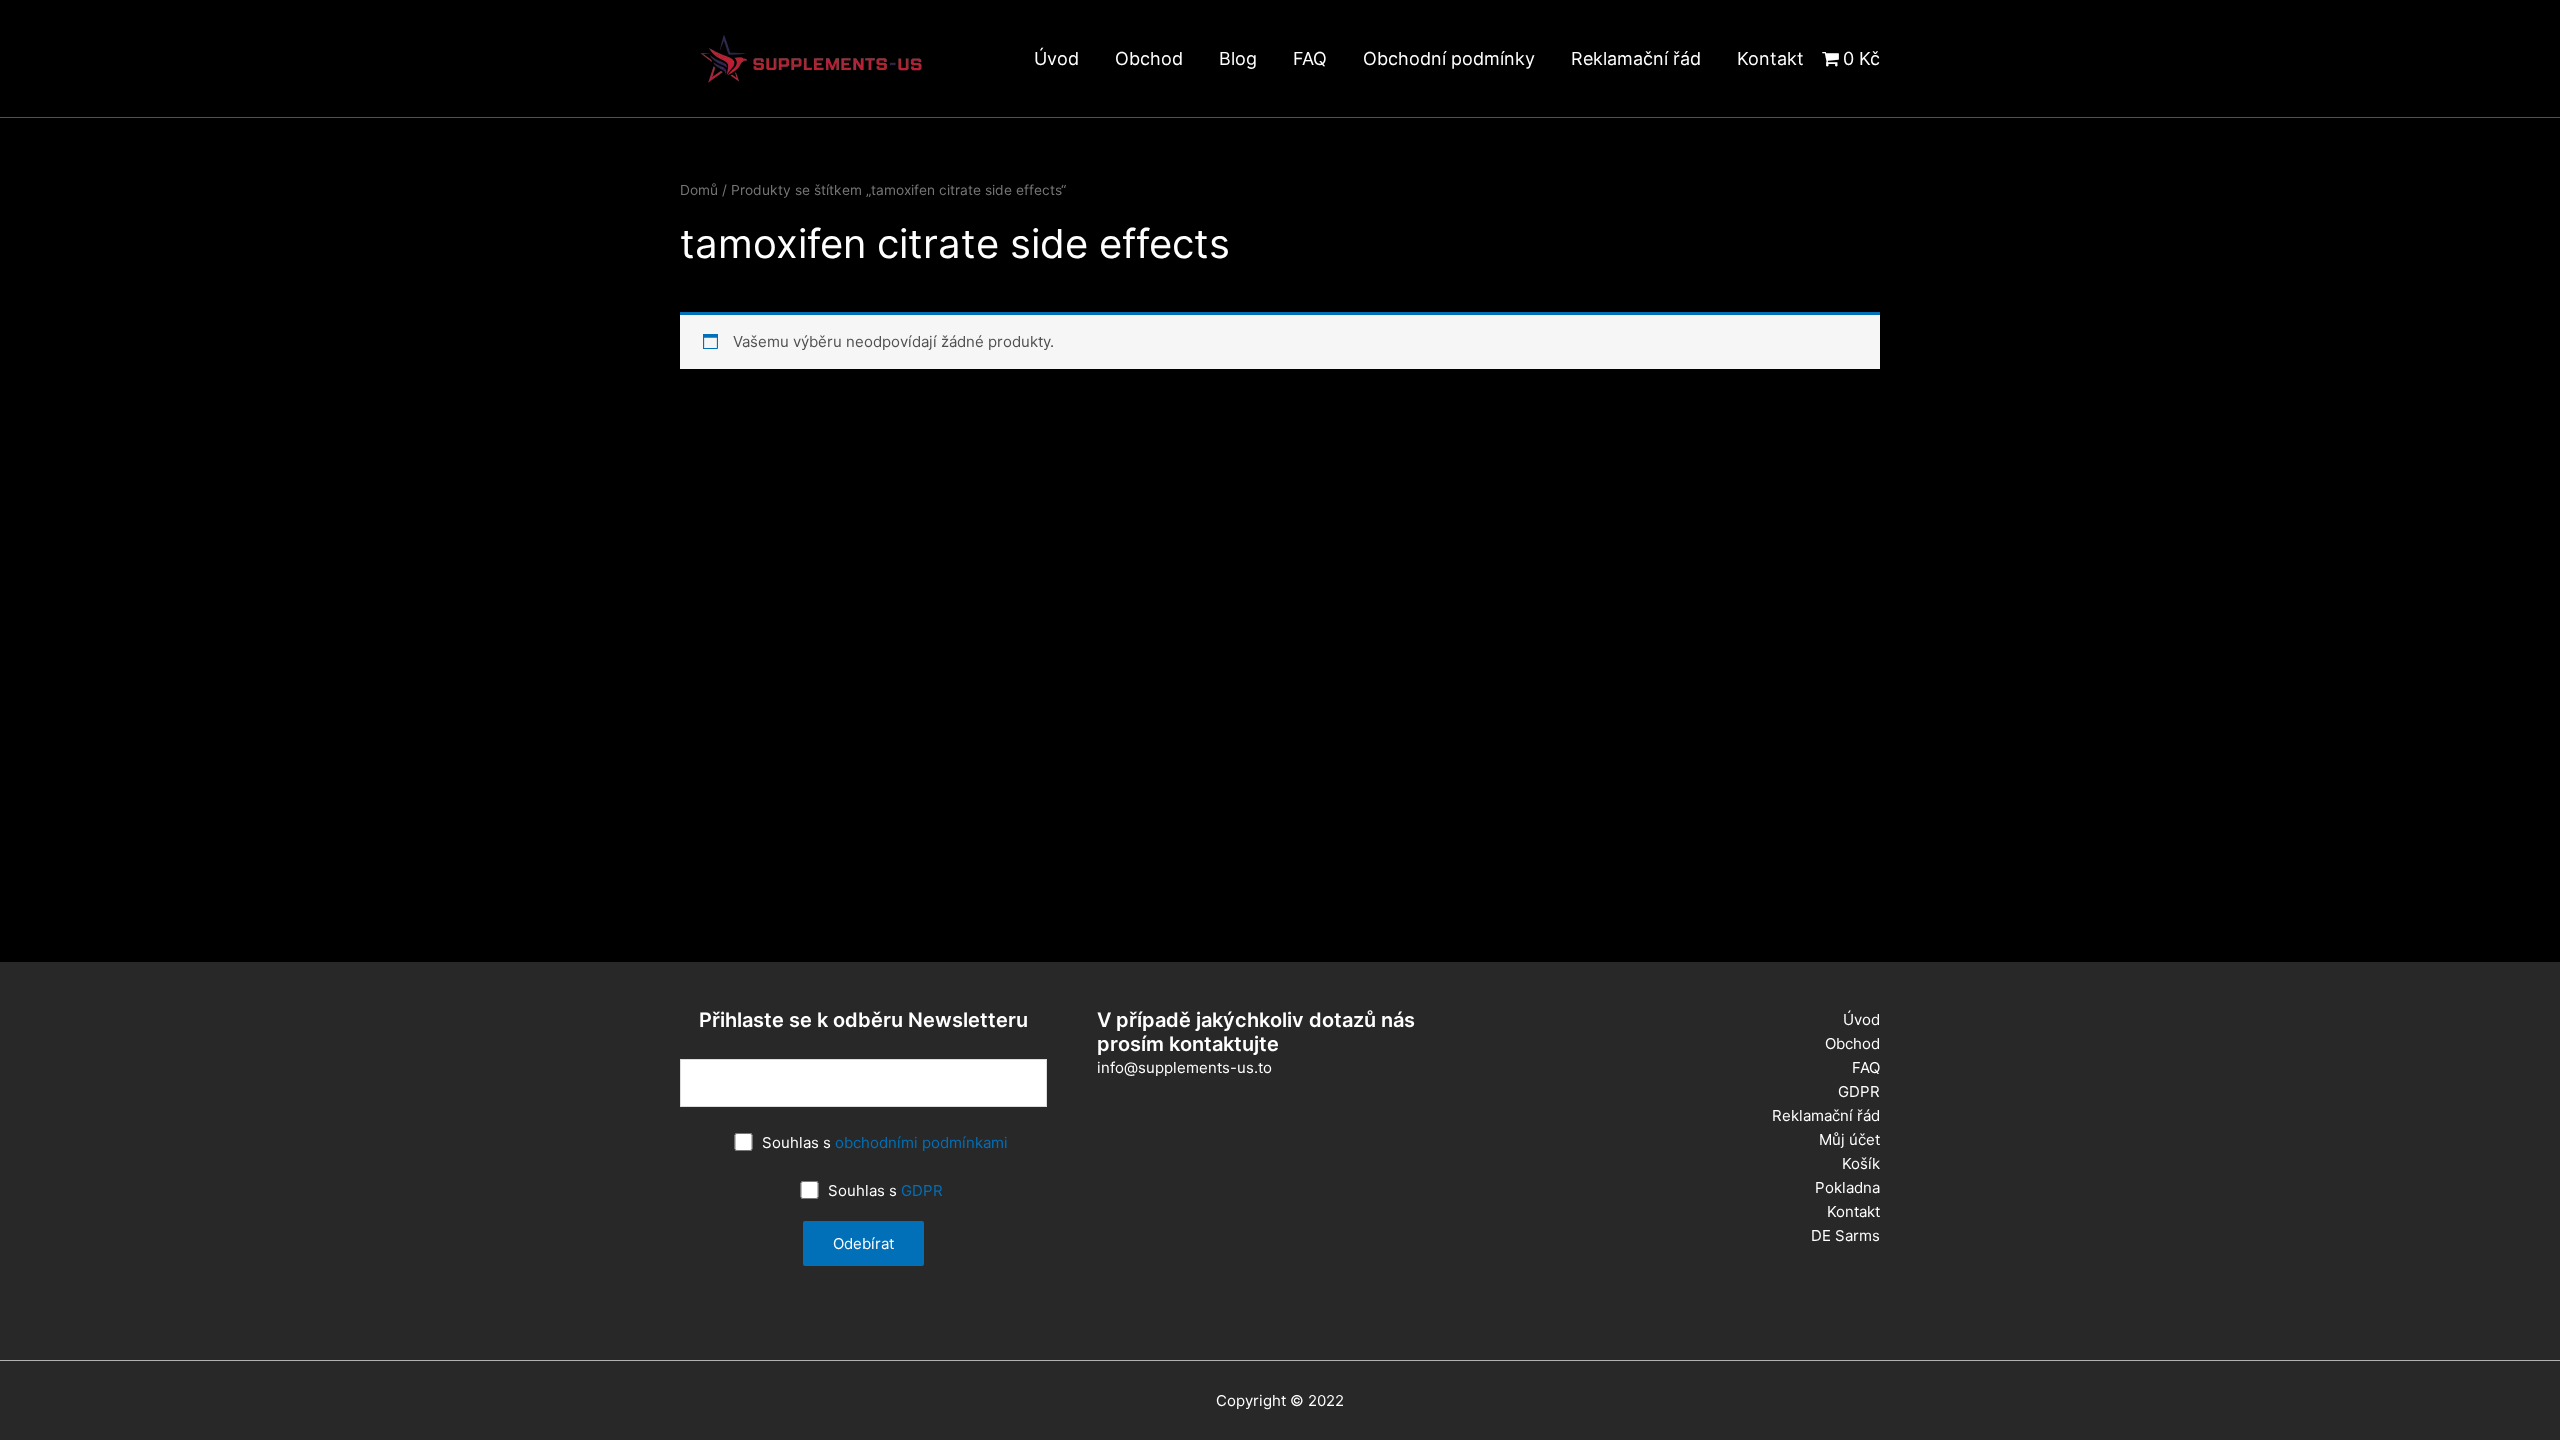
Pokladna (1847, 1187)
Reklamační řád (1636, 58)
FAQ (1310, 58)
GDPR (922, 1190)
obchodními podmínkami (921, 1142)
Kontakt (1770, 58)
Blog (1238, 58)
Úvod (1056, 58)
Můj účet (1849, 1139)
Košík (1861, 1163)
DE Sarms (1845, 1235)
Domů (699, 190)
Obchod (1149, 58)
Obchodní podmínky (1449, 58)
